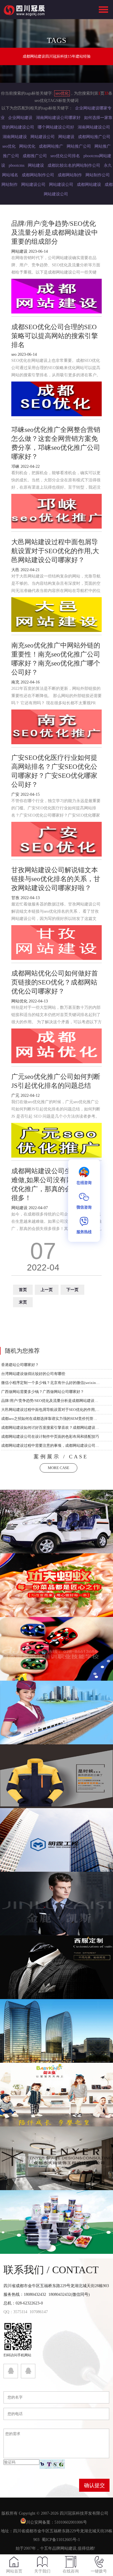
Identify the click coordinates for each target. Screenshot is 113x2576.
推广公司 (11, 156)
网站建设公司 (43, 137)
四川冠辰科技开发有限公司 (84, 2513)
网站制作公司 (98, 175)
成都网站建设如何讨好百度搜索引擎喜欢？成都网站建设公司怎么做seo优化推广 (51, 1428)
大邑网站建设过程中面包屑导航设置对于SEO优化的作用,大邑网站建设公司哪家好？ (51, 1410)
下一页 (72, 1290)
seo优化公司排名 (65, 156)
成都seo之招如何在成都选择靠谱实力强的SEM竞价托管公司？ (51, 1419)
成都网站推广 (51, 146)
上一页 (47, 1290)
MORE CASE (59, 1468)
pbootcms (17, 165)
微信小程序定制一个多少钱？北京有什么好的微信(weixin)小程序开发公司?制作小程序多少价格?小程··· (51, 1383)
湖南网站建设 (15, 137)
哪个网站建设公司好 (56, 127)
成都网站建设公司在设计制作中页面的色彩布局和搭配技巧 (50, 1436)
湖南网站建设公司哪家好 (58, 118)
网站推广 (103, 146)
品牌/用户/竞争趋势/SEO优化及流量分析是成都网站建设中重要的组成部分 (51, 1401)
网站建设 (66, 137)
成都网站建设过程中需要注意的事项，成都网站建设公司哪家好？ (51, 1445)
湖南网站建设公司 (94, 127)
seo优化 (62, 93)
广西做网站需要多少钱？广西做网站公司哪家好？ (43, 1392)
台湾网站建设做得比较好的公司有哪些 (33, 1374)
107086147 (39, 2312)
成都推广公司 (35, 156)
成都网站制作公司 (38, 175)
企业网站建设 (20, 118)
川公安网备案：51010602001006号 (57, 2522)
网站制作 (10, 185)
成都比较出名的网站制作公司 (74, 165)
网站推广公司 (79, 146)
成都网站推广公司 (94, 137)
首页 (23, 1290)
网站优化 (27, 146)
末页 (23, 1302)
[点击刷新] (52, 2464)
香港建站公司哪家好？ (20, 1365)
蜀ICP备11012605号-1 (61, 2540)
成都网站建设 (89, 185)
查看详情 (57, 1528)
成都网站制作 (70, 175)
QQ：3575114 (15, 2312)
